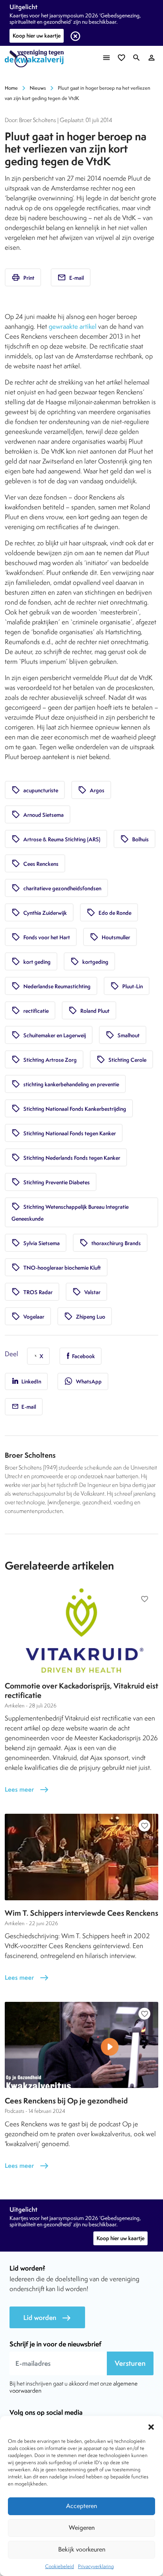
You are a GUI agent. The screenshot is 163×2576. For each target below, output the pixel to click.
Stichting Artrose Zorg (44, 1059)
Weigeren (82, 2528)
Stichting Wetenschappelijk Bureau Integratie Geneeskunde (70, 1212)
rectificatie (30, 1010)
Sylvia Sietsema (36, 1243)
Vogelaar (28, 1316)
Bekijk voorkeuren (82, 2549)
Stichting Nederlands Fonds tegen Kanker (66, 1157)
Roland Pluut (89, 1010)
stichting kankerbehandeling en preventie (65, 1084)
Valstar (86, 1292)
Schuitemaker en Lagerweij (49, 1035)
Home (11, 88)
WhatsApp (83, 1381)
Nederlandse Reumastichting (51, 986)
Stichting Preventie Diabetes (51, 1182)
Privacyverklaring (96, 2566)
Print (23, 277)
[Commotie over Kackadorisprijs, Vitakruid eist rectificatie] (81, 1630)
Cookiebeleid (60, 2566)
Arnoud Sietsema (38, 814)
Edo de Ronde (109, 912)
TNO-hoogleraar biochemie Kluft (56, 1267)
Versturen (130, 2363)
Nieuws (38, 88)
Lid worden (47, 2318)
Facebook (83, 1356)
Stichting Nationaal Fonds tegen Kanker (64, 1133)
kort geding (31, 961)
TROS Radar (32, 1292)
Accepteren (81, 2506)
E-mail (71, 277)
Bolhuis (135, 839)
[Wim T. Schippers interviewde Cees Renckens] (81, 1857)
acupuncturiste (35, 790)
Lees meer (27, 1789)
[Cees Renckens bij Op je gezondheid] (81, 2045)
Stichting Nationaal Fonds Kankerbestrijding (69, 1108)
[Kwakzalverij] (36, 59)
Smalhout (123, 1035)
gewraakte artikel (73, 326)
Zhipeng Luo (85, 1316)
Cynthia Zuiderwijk (39, 912)
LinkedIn (31, 1381)
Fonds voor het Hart (41, 937)
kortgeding (89, 961)
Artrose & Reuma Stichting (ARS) (56, 839)
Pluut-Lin (127, 986)
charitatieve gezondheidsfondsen (56, 888)
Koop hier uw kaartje (37, 36)
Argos (91, 790)
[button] (151, 2426)
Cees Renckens (35, 863)
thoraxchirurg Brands (110, 1243)
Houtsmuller (110, 937)
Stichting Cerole (121, 1059)
